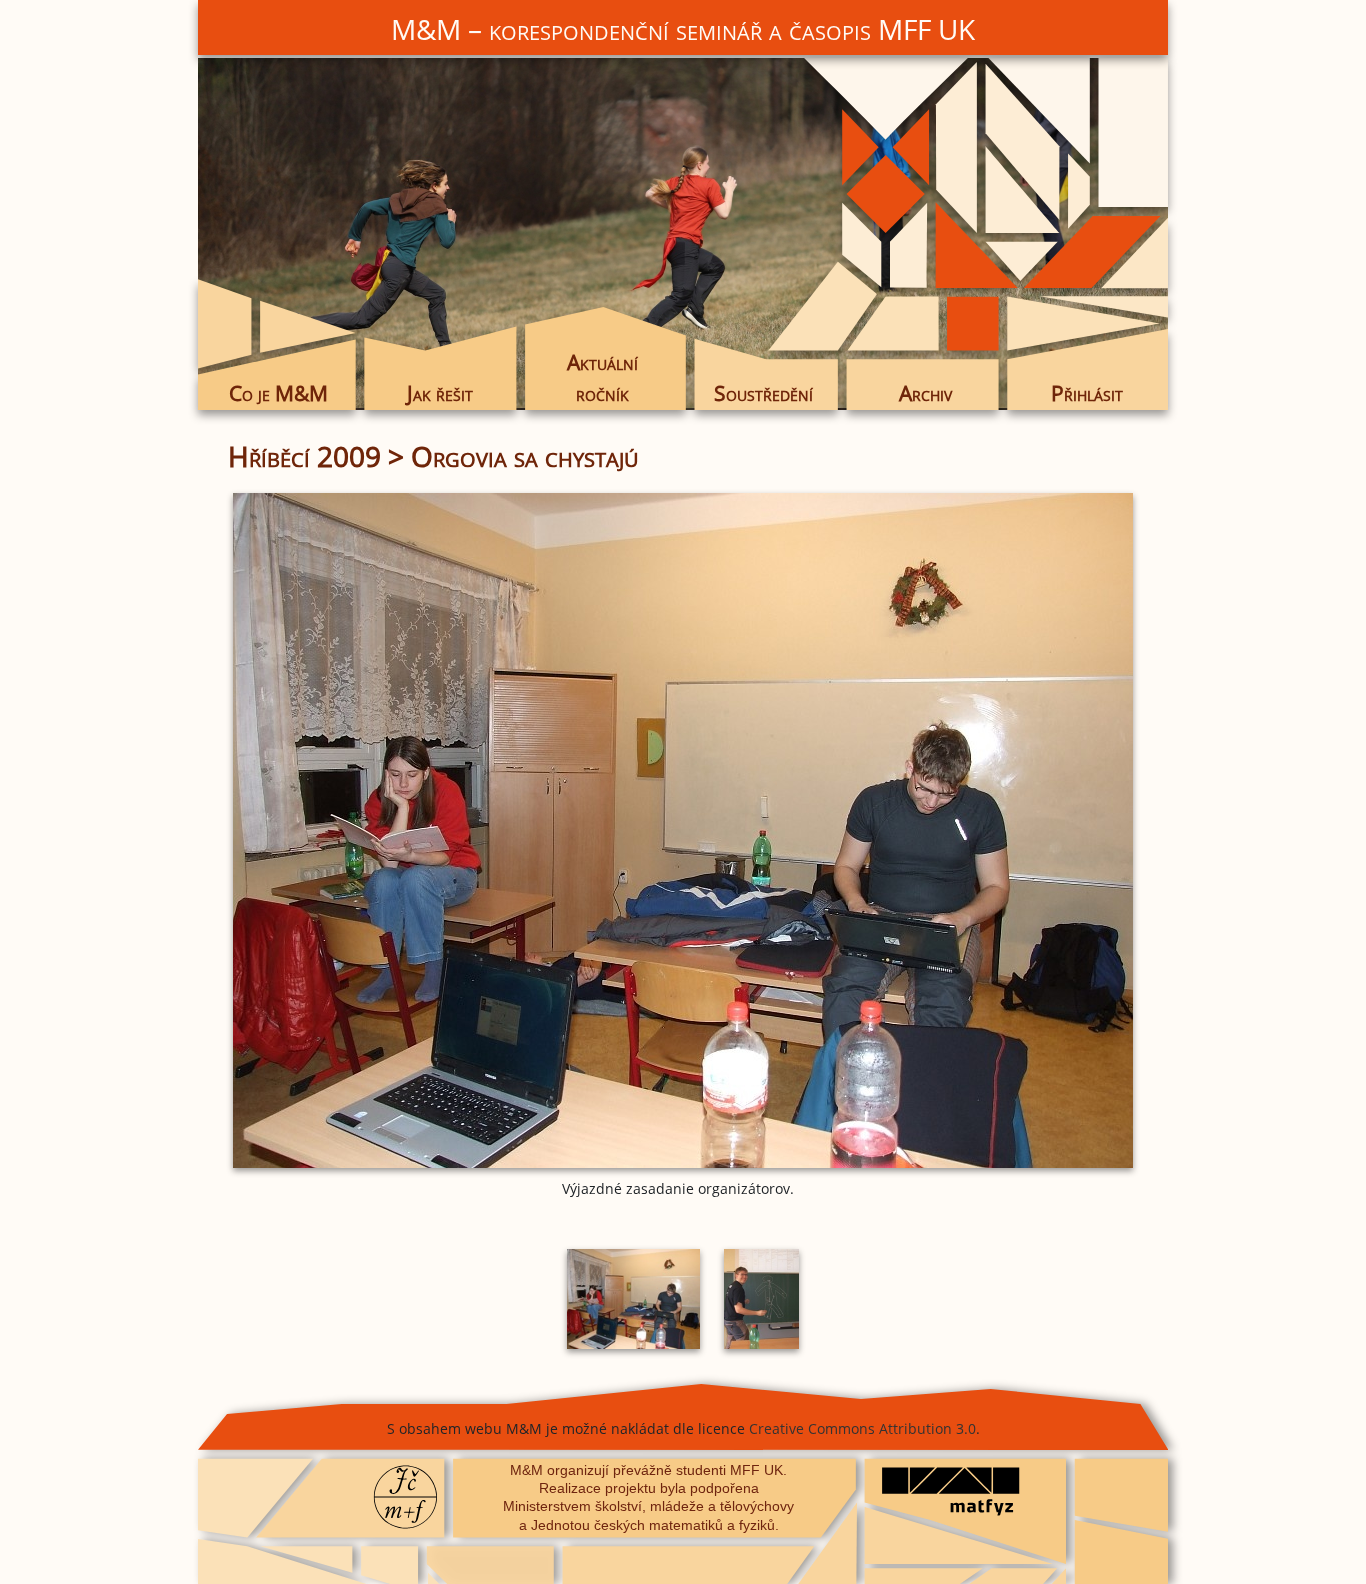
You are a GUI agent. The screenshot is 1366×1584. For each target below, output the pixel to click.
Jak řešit (440, 393)
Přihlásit (1087, 393)
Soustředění (763, 393)
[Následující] (988, 830)
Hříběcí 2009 (304, 456)
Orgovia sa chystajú (525, 456)
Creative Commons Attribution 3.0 (862, 1428)
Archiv (925, 393)
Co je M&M (278, 393)
